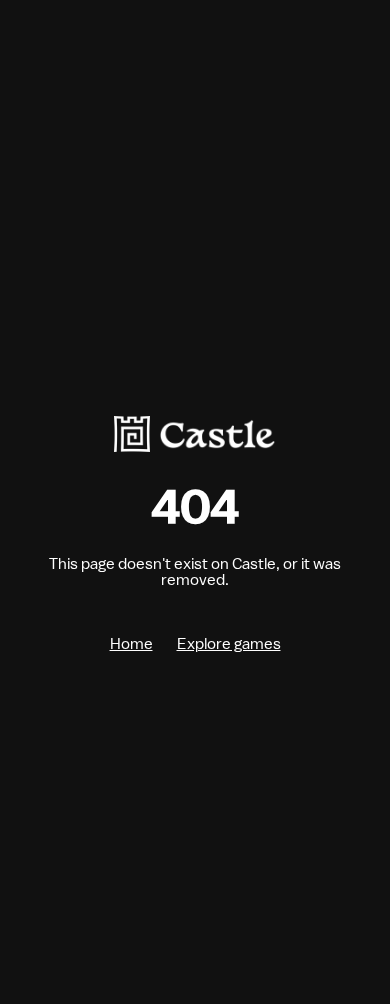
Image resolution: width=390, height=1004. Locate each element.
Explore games (229, 644)
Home (131, 644)
